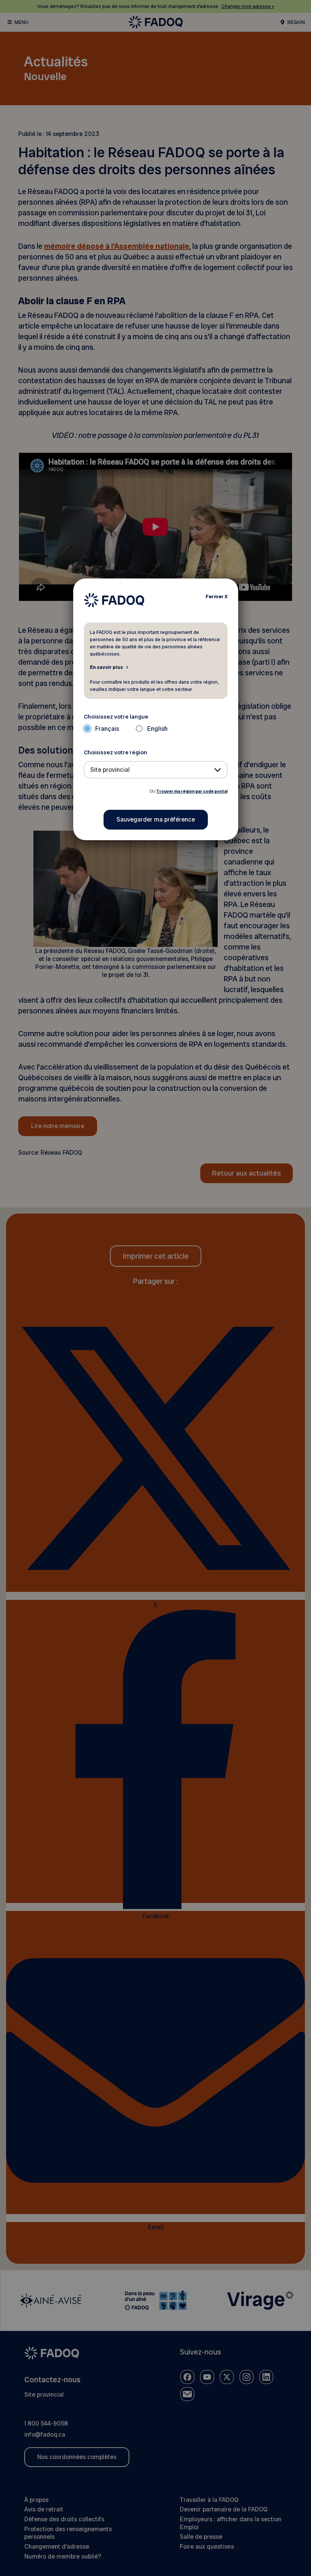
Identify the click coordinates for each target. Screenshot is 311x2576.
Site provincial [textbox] (110, 770)
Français (107, 729)
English (157, 729)
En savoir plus (106, 667)
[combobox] (156, 770)
